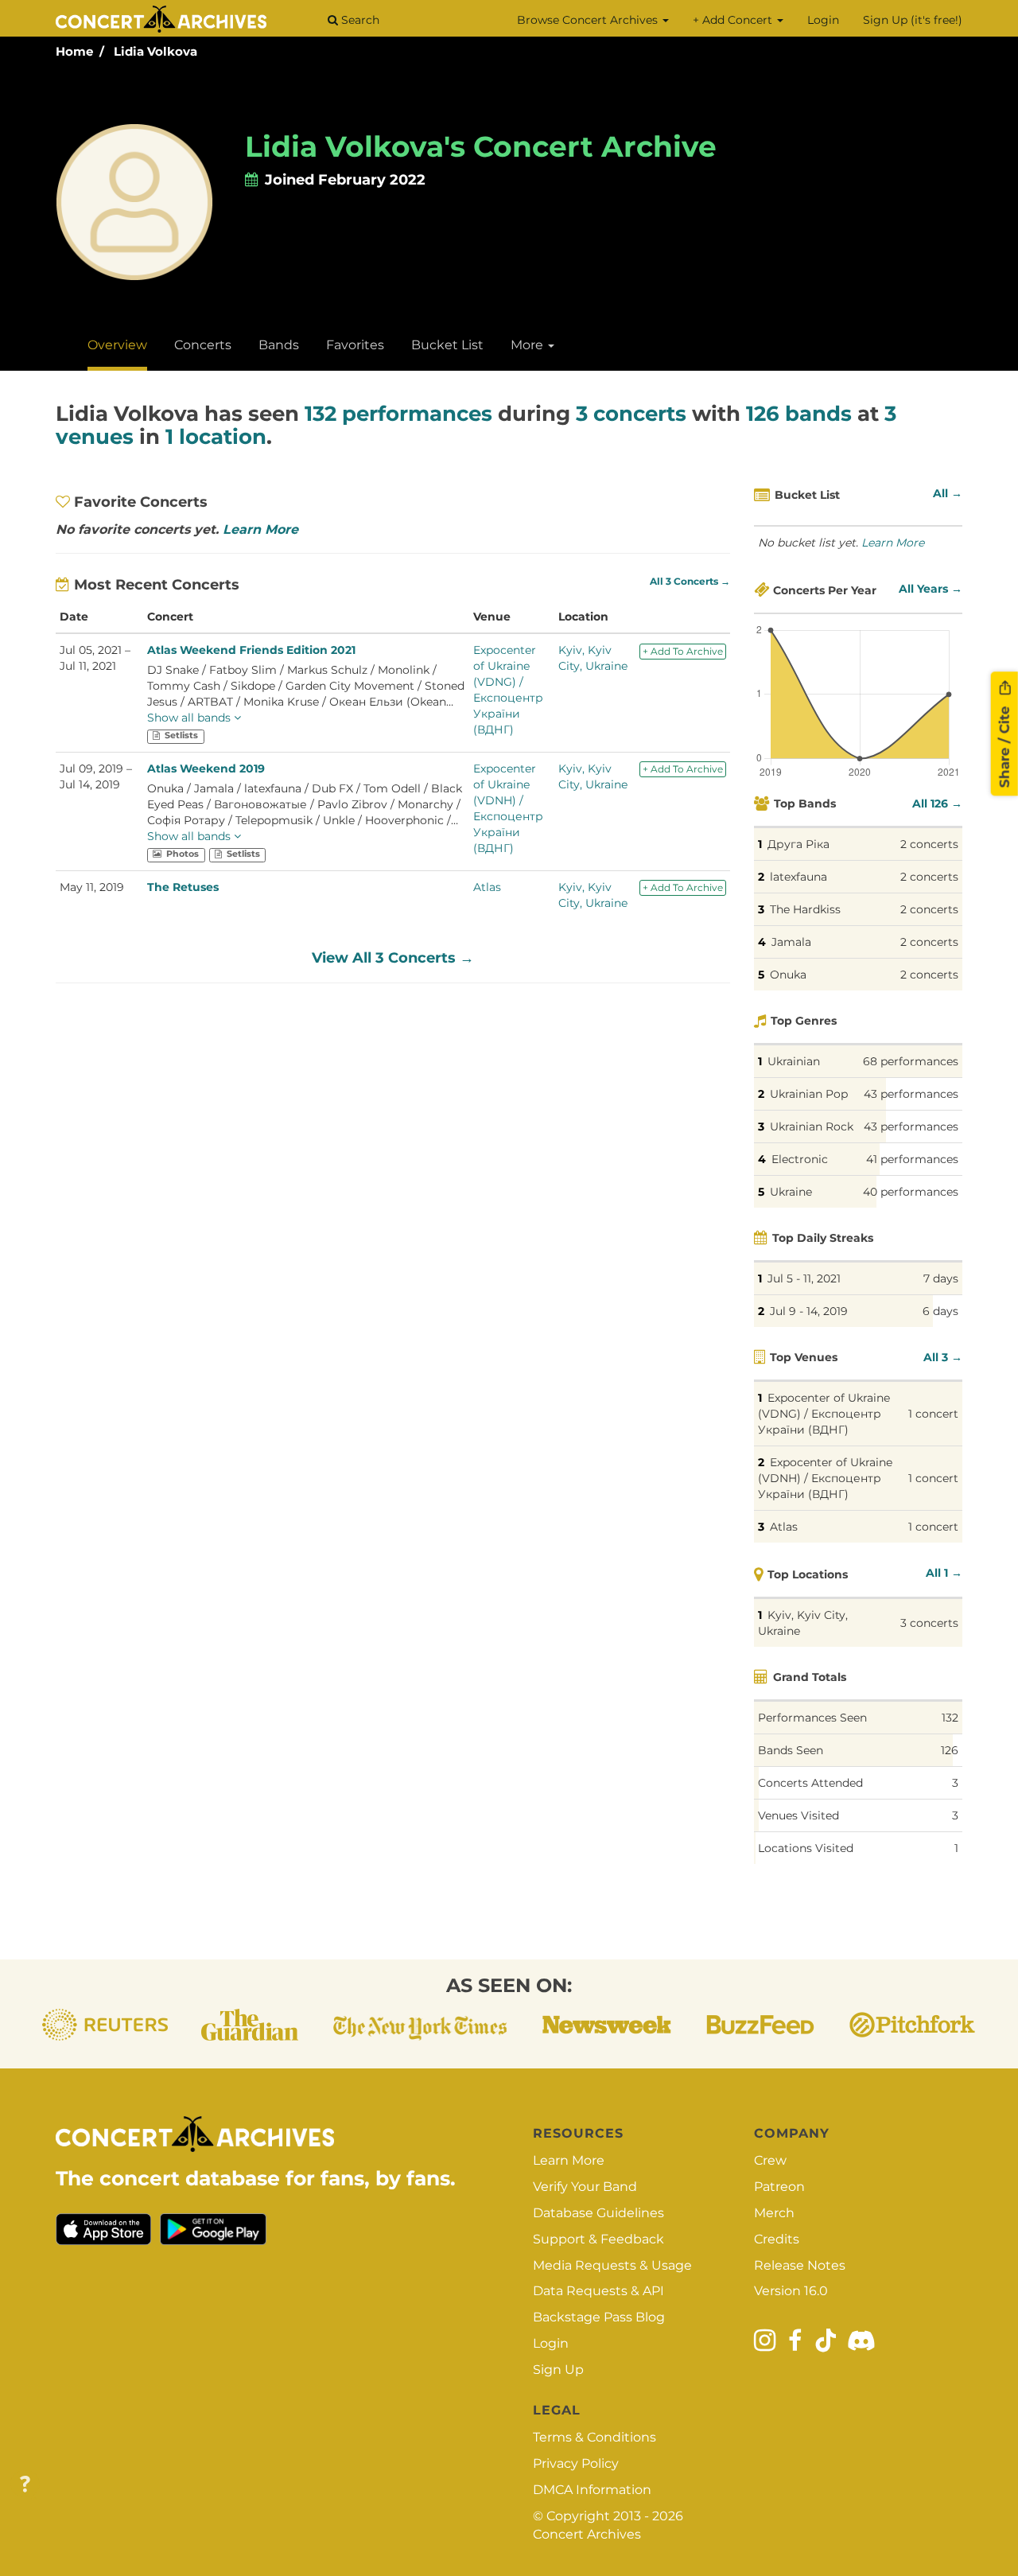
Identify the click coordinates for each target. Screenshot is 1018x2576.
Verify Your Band (585, 2187)
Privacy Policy (576, 2463)
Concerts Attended (810, 1783)
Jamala (791, 942)
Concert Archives (587, 2534)
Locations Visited (806, 1848)
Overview (117, 345)
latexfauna (798, 877)
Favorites (355, 345)
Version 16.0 (791, 2291)
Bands (279, 345)
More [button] (528, 345)
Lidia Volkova (155, 51)
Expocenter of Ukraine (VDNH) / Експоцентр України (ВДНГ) (825, 1478)
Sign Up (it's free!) (913, 20)
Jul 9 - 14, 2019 (809, 1311)
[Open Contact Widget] (25, 2485)
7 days (941, 1278)
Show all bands (190, 718)
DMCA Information (592, 2490)
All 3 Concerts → (690, 582)
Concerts (203, 345)
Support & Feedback (598, 2239)
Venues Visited (798, 1815)
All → (948, 493)
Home (74, 51)
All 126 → (937, 804)
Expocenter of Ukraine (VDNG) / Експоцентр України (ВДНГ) (824, 1414)
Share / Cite (1004, 745)
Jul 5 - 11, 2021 (804, 1278)
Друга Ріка (798, 844)
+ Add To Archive (683, 651)
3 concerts (631, 414)
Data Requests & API (598, 2291)
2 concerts (929, 844)
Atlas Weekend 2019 (206, 769)
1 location (216, 437)
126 (950, 1750)
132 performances (398, 414)
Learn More (260, 529)
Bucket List (447, 345)
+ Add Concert (734, 20)
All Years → (931, 589)
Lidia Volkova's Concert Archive (481, 146)
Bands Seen (791, 1750)
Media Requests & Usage (612, 2265)
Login (823, 20)
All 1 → (944, 1573)
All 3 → (943, 1357)
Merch (774, 2213)
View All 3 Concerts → (393, 958)
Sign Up (558, 2370)
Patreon (779, 2187)
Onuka (788, 975)
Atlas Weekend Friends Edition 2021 (251, 650)
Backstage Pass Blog (599, 2317)
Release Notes (800, 2265)
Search (359, 20)
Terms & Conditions (594, 2437)
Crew (770, 2160)
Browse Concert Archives (589, 20)
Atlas (487, 887)
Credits (777, 2239)
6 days (940, 1311)
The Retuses (183, 887)
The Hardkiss (805, 909)
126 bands (799, 414)
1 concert (933, 1414)
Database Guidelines (598, 2213)
